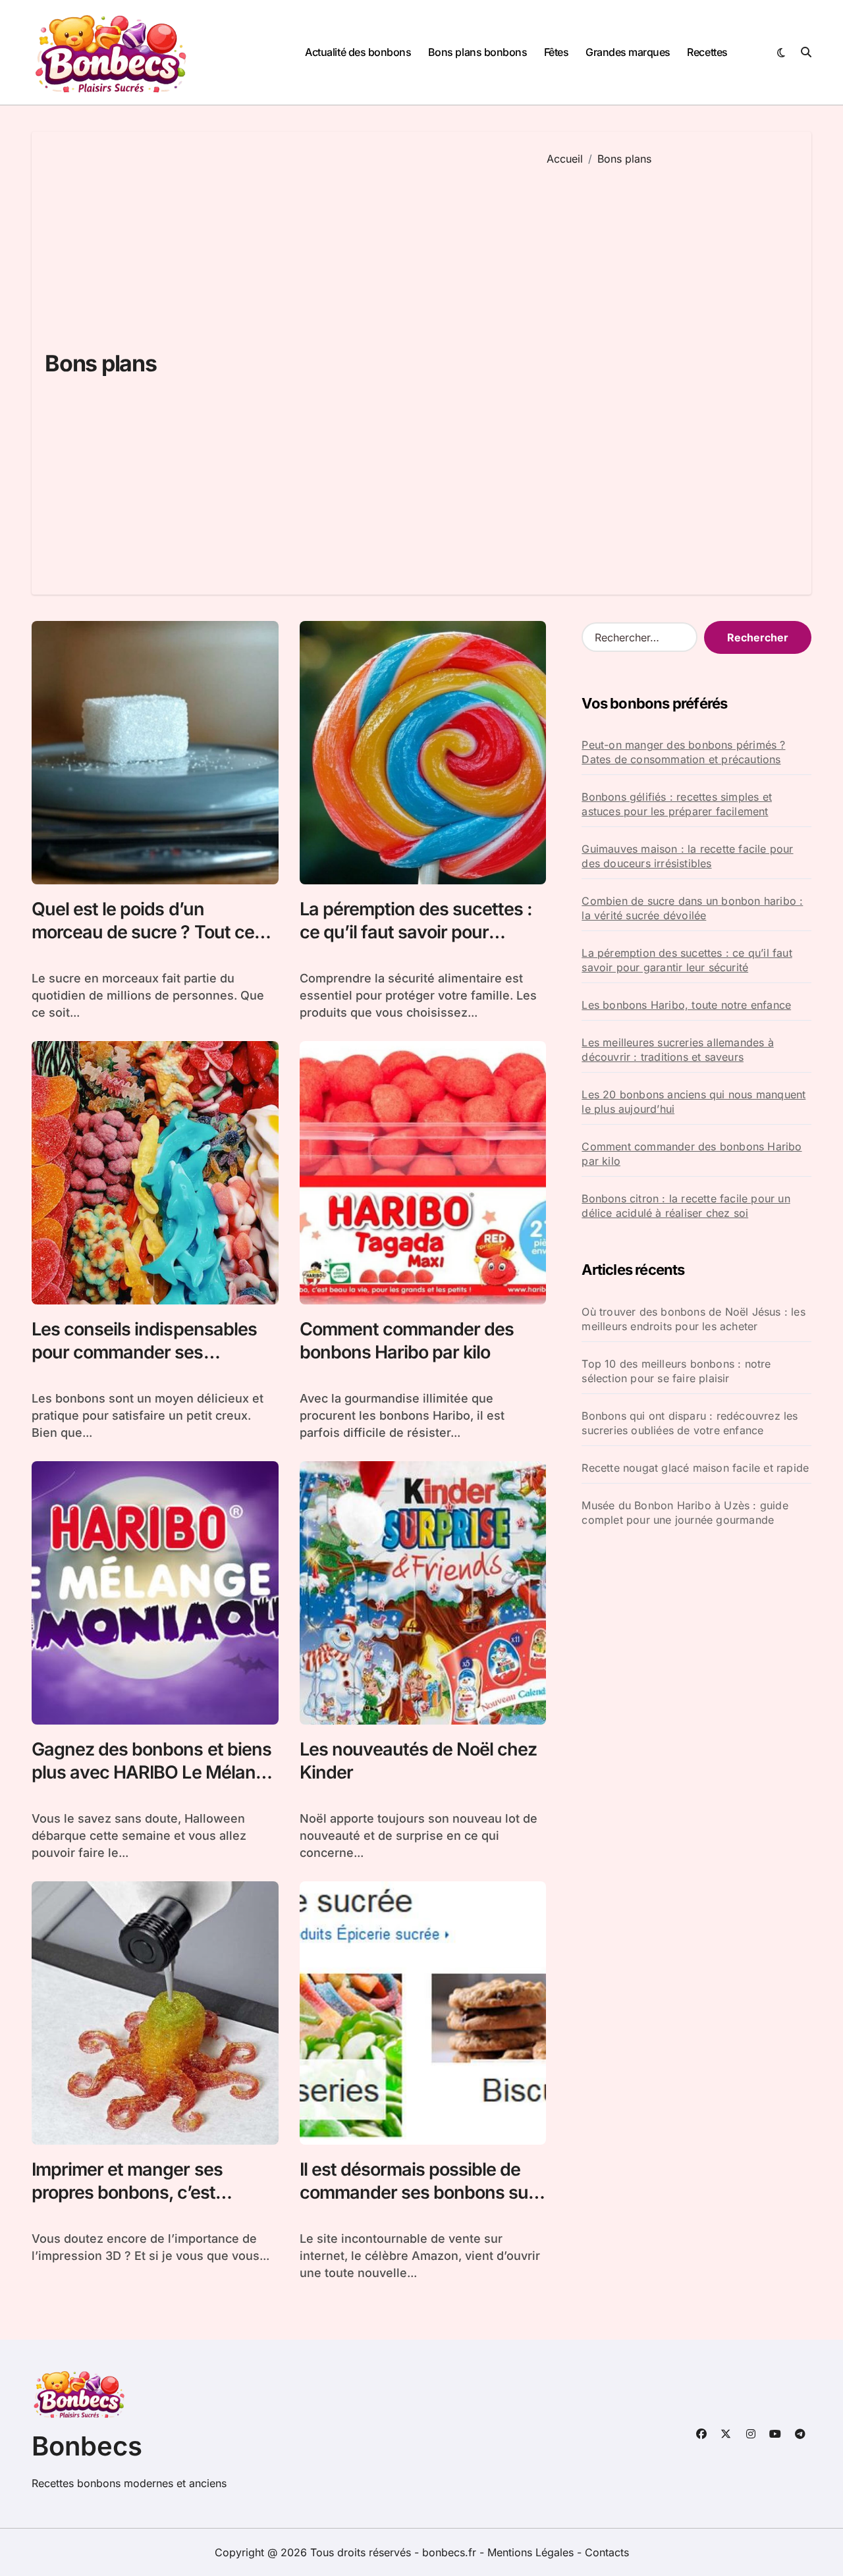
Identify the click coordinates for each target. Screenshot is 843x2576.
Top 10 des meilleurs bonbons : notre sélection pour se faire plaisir (676, 1371)
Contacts (607, 2552)
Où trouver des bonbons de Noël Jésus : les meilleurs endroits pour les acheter (693, 1319)
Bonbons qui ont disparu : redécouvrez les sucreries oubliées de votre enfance (690, 1423)
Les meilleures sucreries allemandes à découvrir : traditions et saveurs (677, 1050)
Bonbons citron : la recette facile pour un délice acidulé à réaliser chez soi (686, 1206)
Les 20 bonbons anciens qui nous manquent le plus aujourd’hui (693, 1102)
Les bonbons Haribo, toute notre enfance (686, 1005)
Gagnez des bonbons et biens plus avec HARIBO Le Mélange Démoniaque (154, 1772)
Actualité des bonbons (358, 52)
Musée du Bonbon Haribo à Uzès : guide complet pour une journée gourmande (685, 1513)
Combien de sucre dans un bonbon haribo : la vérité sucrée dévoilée (692, 908)
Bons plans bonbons (477, 52)
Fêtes (557, 52)
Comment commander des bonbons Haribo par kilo (692, 1154)
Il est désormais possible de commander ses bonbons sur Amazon (418, 2192)
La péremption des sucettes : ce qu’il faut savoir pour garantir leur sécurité (416, 932)
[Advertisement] (669, 371)
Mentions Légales (532, 2552)
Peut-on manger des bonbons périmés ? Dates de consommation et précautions (683, 752)
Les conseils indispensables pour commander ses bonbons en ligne (144, 1352)
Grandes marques (628, 52)
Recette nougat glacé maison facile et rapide (695, 1468)
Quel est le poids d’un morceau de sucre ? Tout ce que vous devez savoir (143, 932)
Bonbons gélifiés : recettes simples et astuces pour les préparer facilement (677, 804)
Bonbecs (87, 2446)
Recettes (707, 52)
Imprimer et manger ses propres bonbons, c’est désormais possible (127, 2192)
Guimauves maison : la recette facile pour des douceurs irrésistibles (687, 856)
